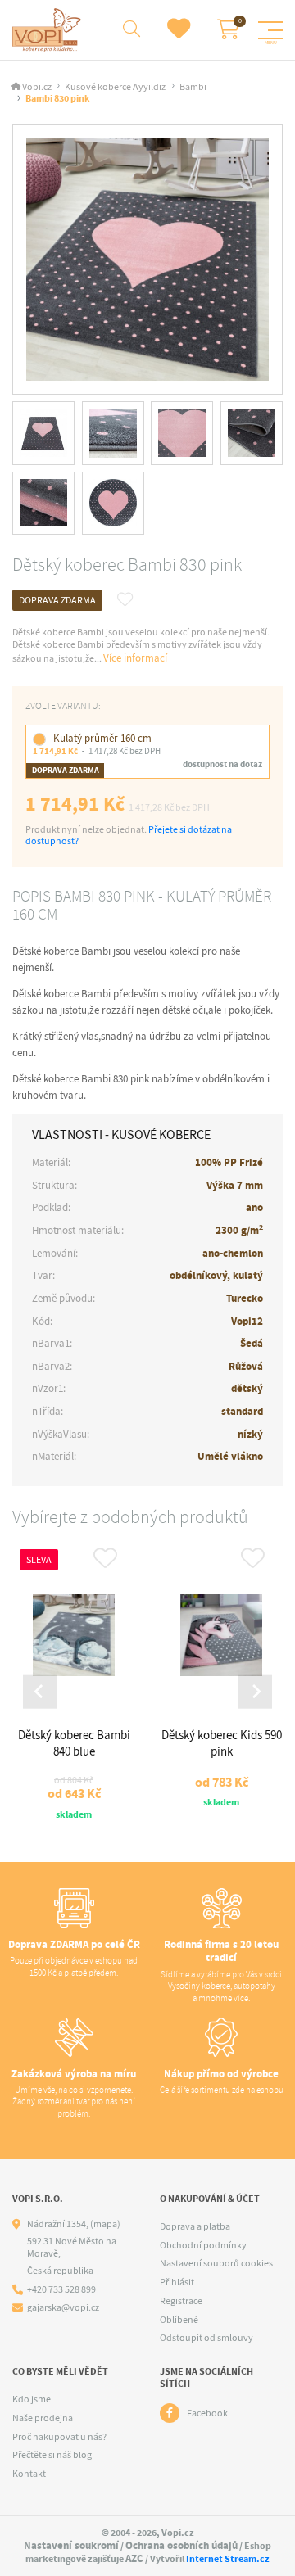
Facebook (207, 2413)
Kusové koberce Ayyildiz (115, 87)
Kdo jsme (32, 2399)
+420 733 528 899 (61, 2290)
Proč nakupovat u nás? (59, 2437)
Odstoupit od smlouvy (206, 2338)
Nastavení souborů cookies (216, 2263)
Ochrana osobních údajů (182, 2545)
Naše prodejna (43, 2418)
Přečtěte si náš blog (52, 2455)
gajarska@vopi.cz (63, 2308)
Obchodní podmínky (203, 2245)
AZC (134, 2558)
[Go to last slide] (40, 1692)
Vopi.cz (37, 87)
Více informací (135, 658)
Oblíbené (179, 2320)
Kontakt (29, 2474)
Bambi (193, 87)
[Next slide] (255, 1692)
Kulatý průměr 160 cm (102, 738)
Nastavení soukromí (71, 2545)
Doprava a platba (195, 2226)
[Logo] (49, 30)
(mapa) (105, 2224)
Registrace (181, 2301)
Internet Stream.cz (228, 2559)
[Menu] (270, 30)
